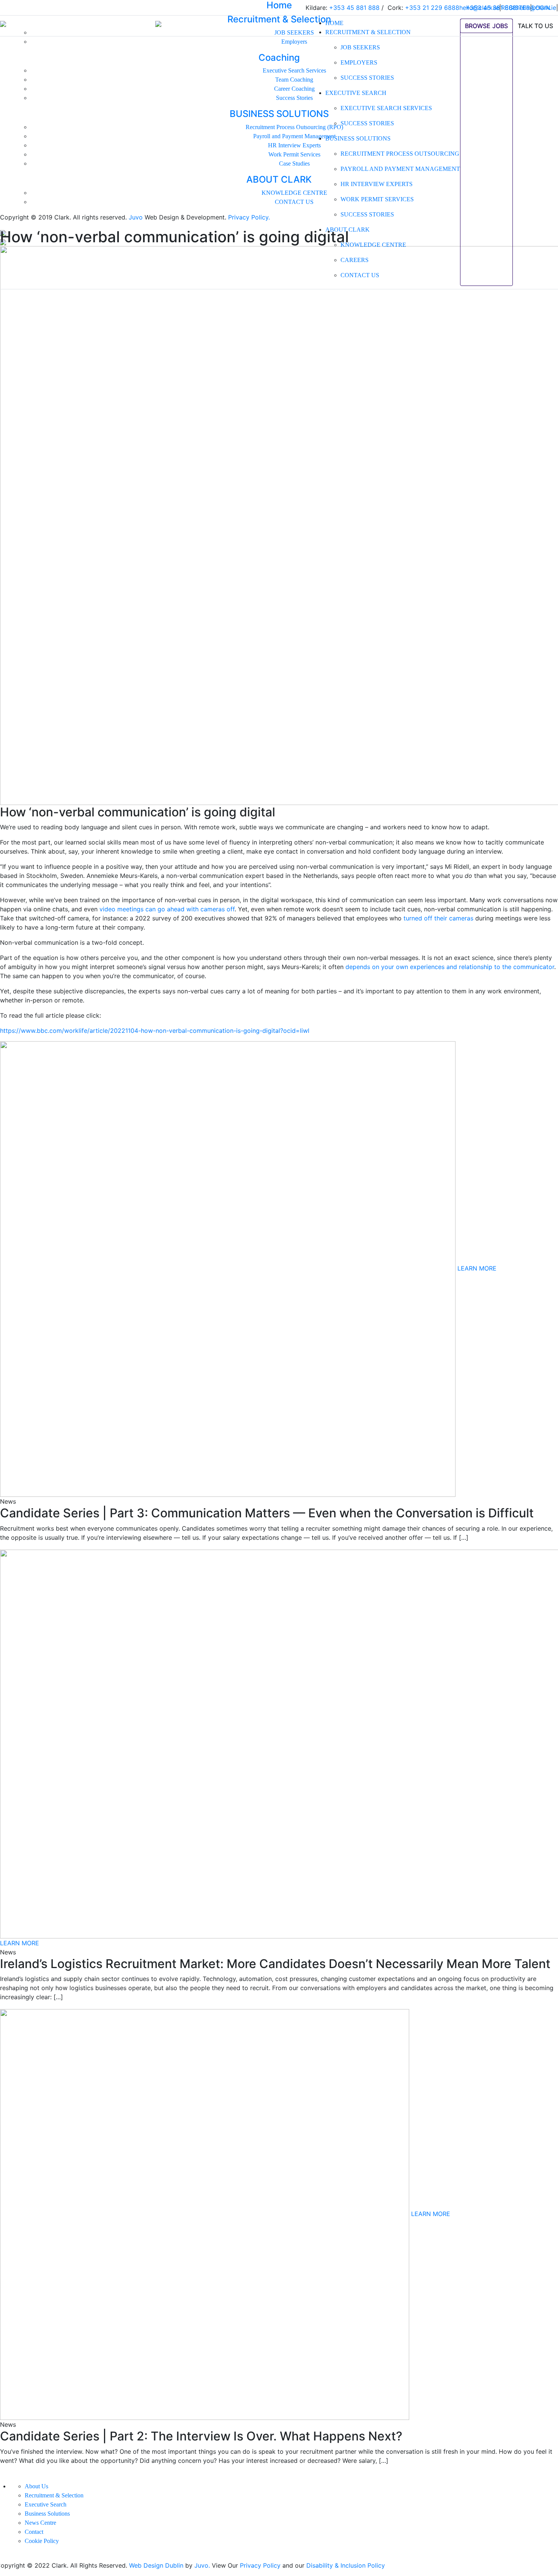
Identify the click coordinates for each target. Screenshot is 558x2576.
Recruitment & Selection (54, 2495)
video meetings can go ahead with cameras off (167, 909)
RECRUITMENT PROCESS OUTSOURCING (400, 154)
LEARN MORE (477, 1269)
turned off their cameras (438, 918)
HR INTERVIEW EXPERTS (377, 184)
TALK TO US (535, 26)
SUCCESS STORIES (367, 78)
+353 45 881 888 (491, 8)
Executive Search (46, 2504)
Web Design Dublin (156, 2565)
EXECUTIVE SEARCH (356, 93)
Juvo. (202, 2565)
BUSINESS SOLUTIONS (358, 138)
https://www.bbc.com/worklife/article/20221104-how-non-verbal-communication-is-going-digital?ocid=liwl (155, 1031)
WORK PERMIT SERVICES (377, 199)
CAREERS (355, 260)
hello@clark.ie (536, 8)
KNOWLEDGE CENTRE (373, 245)
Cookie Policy (42, 2541)
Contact (34, 2532)
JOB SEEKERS (360, 47)
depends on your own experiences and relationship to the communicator (450, 967)
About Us (36, 2486)
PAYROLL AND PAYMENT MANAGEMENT (400, 169)
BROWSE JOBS (486, 26)
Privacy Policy (260, 2565)
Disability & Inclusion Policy (346, 2565)
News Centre (40, 2523)
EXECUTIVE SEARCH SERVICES (386, 108)
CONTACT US (360, 275)
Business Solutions (47, 2514)
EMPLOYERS (359, 62)
